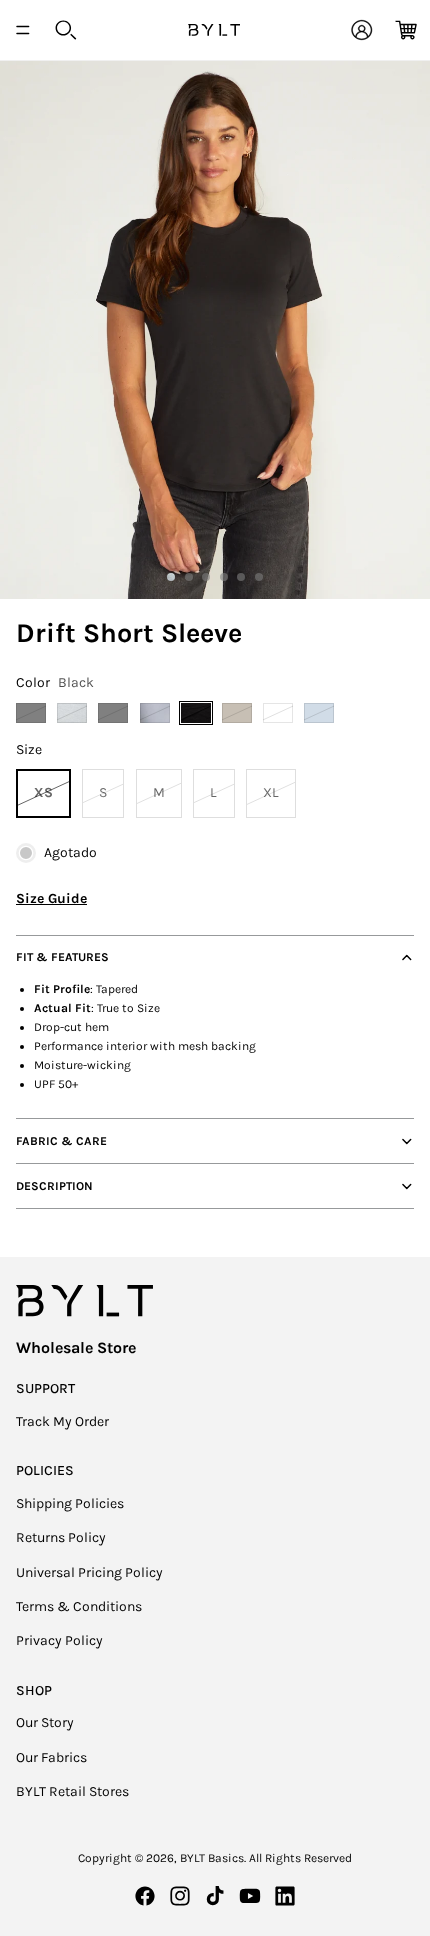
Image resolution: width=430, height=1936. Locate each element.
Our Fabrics (51, 1757)
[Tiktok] (215, 1896)
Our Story (45, 1722)
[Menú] (23, 30)
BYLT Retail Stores (72, 1791)
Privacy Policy (59, 1640)
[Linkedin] (285, 1896)
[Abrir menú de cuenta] (362, 30)
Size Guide (51, 898)
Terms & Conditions (79, 1606)
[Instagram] (180, 1896)
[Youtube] (250, 1896)
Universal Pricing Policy (89, 1572)
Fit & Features (62, 957)
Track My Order (62, 1421)
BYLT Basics (212, 1858)
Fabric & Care (61, 1141)
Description (54, 1186)
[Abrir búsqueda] (66, 30)
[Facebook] (145, 1896)
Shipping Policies (70, 1503)
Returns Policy (61, 1537)
